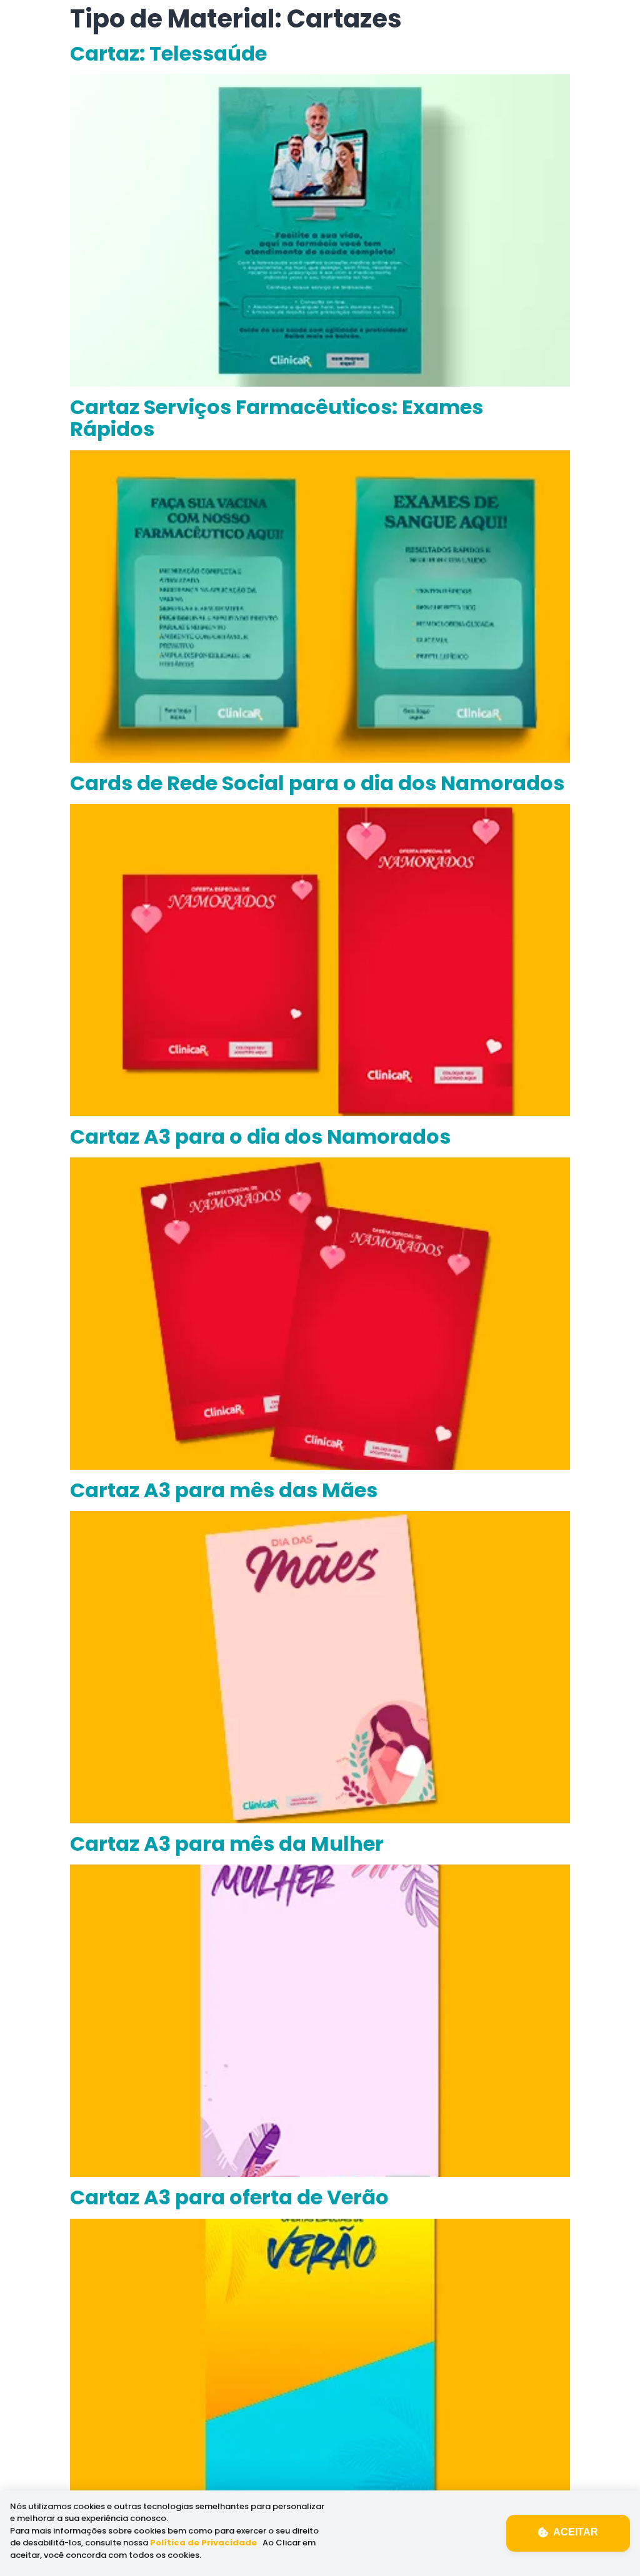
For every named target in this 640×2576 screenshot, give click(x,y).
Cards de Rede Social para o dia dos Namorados (317, 783)
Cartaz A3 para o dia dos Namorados (260, 1137)
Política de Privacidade (203, 2543)
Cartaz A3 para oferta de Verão (229, 2197)
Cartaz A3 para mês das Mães (224, 1490)
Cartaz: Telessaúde (168, 53)
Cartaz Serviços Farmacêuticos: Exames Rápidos (277, 418)
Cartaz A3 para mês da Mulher (227, 1844)
